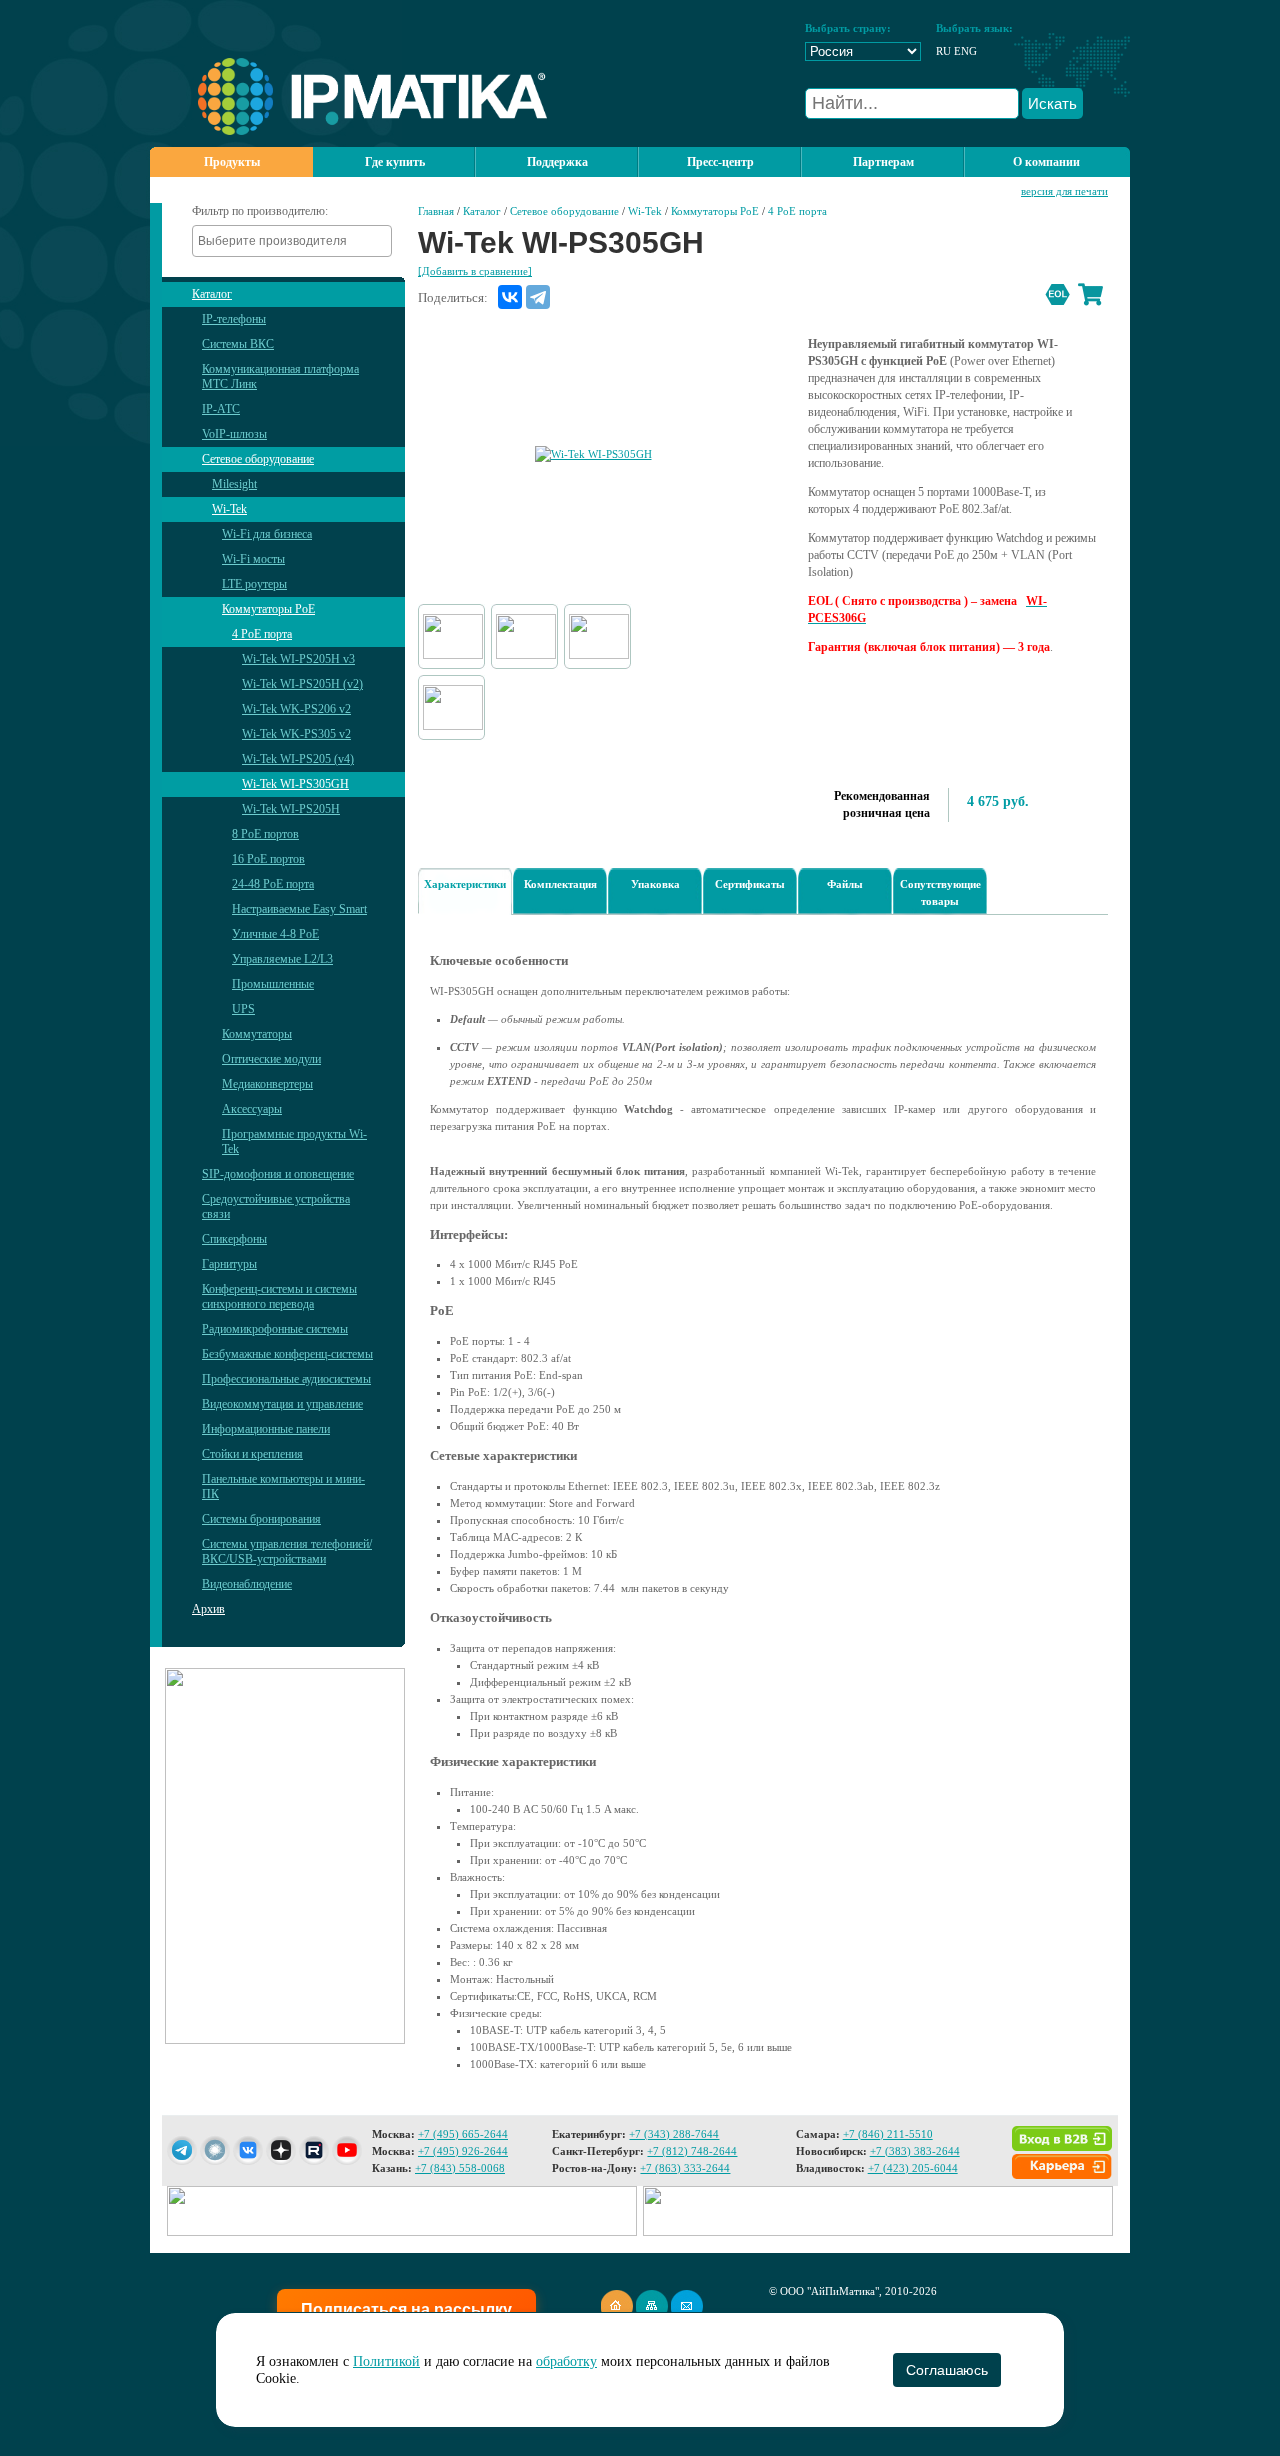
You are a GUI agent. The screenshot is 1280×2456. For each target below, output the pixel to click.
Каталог (212, 294)
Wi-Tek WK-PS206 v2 (296, 709)
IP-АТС (221, 409)
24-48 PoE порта (273, 884)
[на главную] (348, 131)
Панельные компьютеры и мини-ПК (283, 1486)
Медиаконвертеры (267, 1084)
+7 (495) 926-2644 (463, 2151)
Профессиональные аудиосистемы (286, 1379)
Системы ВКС (238, 344)
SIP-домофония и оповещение (278, 1174)
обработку (566, 2361)
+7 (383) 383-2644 (915, 2151)
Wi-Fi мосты (253, 559)
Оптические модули (271, 1059)
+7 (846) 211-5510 (888, 2134)
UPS (243, 1009)
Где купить (395, 162)
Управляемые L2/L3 (282, 959)
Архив (208, 1609)
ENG (965, 51)
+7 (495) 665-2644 (463, 2134)
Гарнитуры (229, 1264)
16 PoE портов (268, 859)
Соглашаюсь (946, 2370)
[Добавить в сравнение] (475, 271)
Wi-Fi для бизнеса (267, 534)
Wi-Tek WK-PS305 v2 (296, 734)
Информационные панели (266, 1429)
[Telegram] (538, 297)
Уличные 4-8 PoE (275, 934)
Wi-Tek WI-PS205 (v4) (298, 759)
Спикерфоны (234, 1239)
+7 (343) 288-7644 (674, 2134)
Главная (436, 211)
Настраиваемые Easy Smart (299, 909)
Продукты (232, 162)
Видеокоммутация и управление (282, 1404)
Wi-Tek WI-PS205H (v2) (302, 684)
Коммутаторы (257, 1034)
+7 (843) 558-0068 (460, 2168)
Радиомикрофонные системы (275, 1329)
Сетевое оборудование (258, 459)
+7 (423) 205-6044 (913, 2168)
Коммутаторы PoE (268, 609)
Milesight (234, 484)
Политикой (386, 2361)
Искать (1052, 103)
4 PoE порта (262, 634)
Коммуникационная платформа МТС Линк (280, 376)
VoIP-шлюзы (234, 434)
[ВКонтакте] (510, 297)
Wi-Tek (229, 509)
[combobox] (292, 241)
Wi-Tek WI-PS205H (291, 809)
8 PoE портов (265, 834)
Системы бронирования (261, 1519)
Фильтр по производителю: (260, 211)
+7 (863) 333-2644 (685, 2168)
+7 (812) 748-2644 (692, 2151)
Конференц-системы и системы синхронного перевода (279, 1296)
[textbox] (297, 241)
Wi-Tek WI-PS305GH (295, 784)
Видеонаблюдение (247, 1584)
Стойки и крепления (252, 1454)
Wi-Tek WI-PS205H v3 (298, 659)
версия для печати (1064, 191)
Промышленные (273, 984)
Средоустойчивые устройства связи (276, 1206)
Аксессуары (252, 1109)
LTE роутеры (254, 584)
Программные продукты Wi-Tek (294, 1141)
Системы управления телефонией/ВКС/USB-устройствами (287, 1551)
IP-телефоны (234, 319)
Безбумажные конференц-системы (287, 1354)
